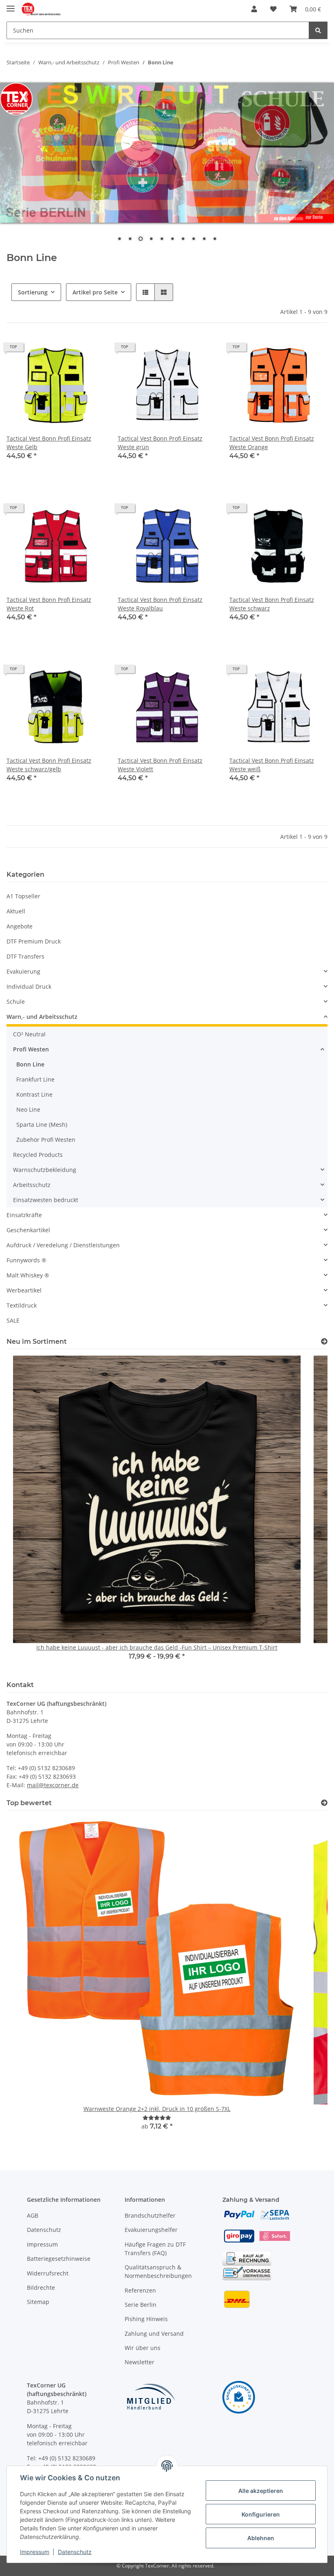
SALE (13, 1320)
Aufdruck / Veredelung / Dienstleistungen (63, 1245)
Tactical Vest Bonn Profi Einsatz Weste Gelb (49, 443)
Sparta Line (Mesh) (42, 1125)
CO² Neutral (29, 1034)
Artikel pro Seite (95, 292)
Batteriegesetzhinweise (59, 2259)
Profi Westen (31, 1049)
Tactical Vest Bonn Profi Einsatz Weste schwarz (272, 604)
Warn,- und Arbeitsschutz (42, 1017)
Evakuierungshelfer (151, 2230)
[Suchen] (318, 30)
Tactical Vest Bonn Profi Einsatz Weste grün (160, 443)
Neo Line (28, 1109)
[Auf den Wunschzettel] (91, 350)
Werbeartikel (24, 1290)
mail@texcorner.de (53, 1785)
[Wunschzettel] (273, 9)
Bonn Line (30, 1064)
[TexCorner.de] (41, 9)
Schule (16, 1002)
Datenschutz (44, 2230)
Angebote (20, 926)
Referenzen (140, 2290)
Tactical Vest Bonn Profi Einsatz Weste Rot (49, 604)
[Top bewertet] (324, 1803)
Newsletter (140, 2362)
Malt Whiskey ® (28, 1275)
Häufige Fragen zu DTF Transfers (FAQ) (155, 2249)
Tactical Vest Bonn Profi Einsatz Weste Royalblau (160, 604)
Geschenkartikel (28, 1230)
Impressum (42, 2244)
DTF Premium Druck (34, 941)
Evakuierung (23, 971)
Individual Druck (29, 986)
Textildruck (22, 1305)
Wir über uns (143, 2348)
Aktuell (16, 911)
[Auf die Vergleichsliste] (70, 350)
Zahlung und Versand (154, 2334)
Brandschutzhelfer (150, 2215)
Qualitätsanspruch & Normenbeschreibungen (158, 2271)
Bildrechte (41, 2287)
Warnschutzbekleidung (45, 1170)
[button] (254, 9)
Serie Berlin (141, 2305)
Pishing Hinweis (146, 2319)
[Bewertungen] (157, 2118)
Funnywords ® (26, 1260)
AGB (33, 2215)
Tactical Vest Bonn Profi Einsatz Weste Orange (272, 443)
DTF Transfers (25, 956)
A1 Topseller (23, 896)
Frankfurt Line (35, 1079)
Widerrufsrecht (48, 2273)
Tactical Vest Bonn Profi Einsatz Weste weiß (272, 765)
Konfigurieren (261, 2514)
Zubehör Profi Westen (46, 1140)
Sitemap (38, 2302)
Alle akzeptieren (261, 2491)
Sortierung (33, 292)
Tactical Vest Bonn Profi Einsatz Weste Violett (160, 765)
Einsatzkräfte (24, 1215)
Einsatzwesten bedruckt (46, 1200)
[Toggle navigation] (11, 5)
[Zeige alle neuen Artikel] (324, 1342)
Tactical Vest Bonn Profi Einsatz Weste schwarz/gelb (49, 765)
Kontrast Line (34, 1094)
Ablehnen (261, 2538)
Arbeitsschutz (32, 1185)
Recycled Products (38, 1155)
